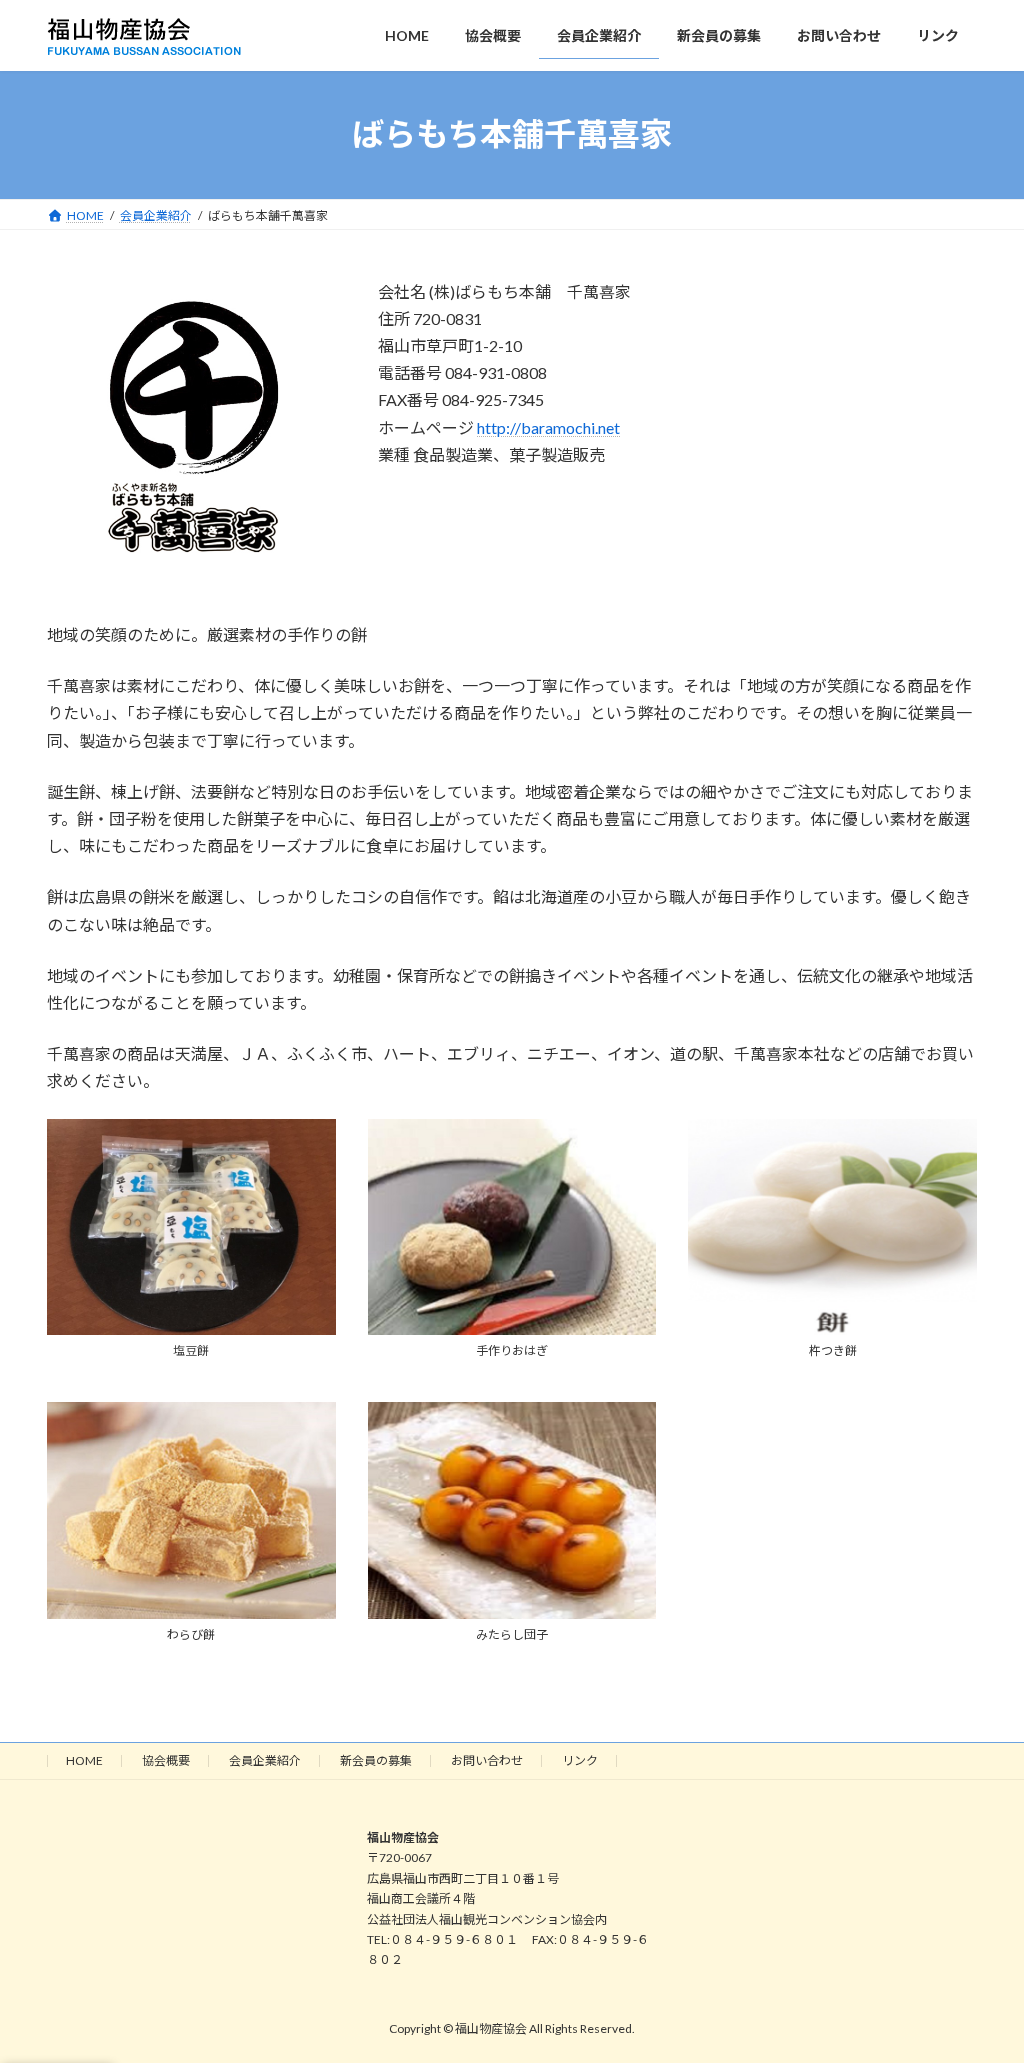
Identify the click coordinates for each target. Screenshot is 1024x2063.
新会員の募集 (376, 1760)
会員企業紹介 (265, 1760)
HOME (84, 1760)
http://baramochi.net (548, 427)
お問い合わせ (487, 1760)
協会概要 (166, 1760)
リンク (580, 1760)
